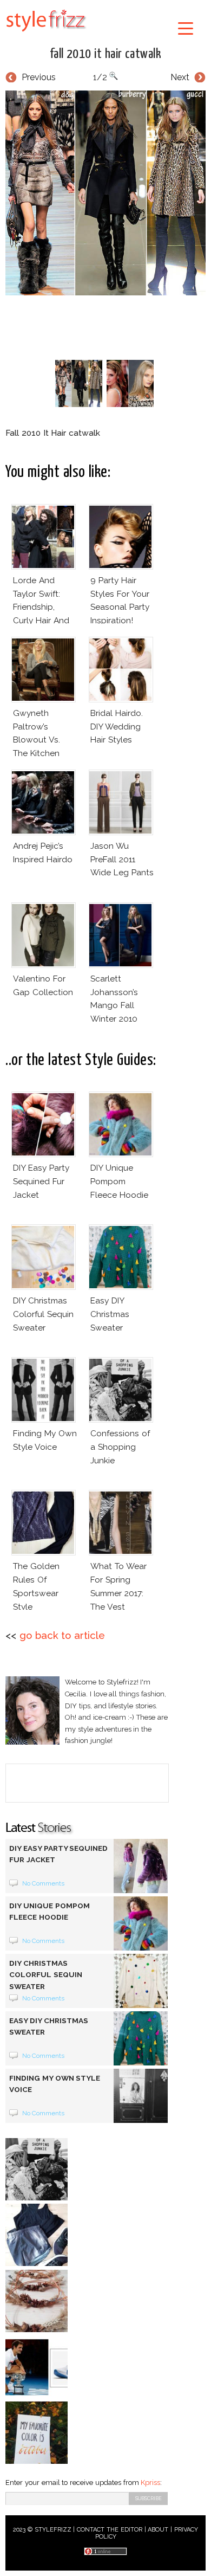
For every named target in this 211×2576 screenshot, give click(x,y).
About (158, 2530)
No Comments (44, 1883)
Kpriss (150, 2483)
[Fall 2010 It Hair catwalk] (105, 193)
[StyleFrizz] (46, 34)
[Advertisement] (108, 325)
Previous (39, 77)
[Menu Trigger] (186, 28)
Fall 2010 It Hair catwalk (106, 54)
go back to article (62, 1635)
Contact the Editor (110, 2530)
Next (180, 77)
